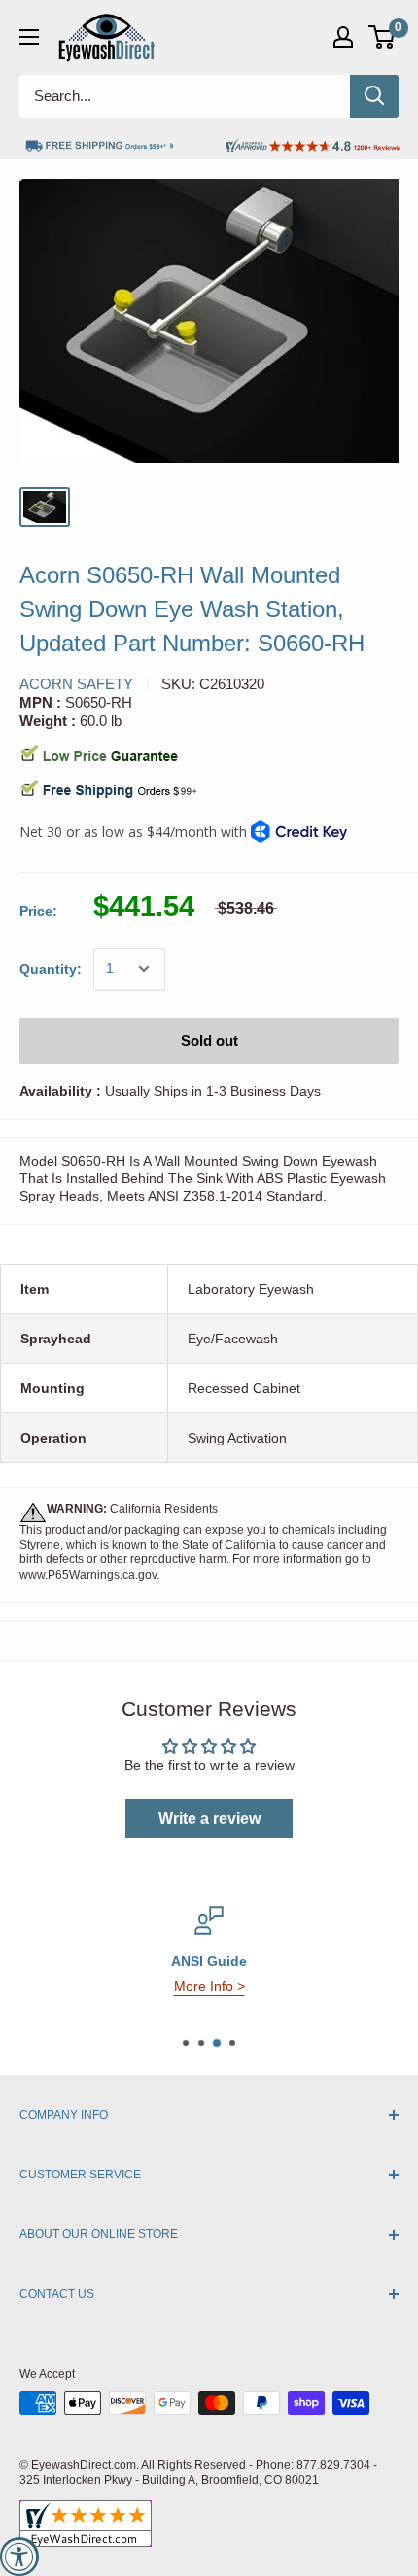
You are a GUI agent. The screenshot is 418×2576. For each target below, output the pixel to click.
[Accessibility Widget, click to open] (19, 2557)
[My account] (343, 37)
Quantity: (51, 969)
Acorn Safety (76, 684)
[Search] (374, 96)
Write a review (209, 1818)
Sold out (209, 1041)
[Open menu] (29, 37)
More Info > (209, 1986)
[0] (383, 37)
